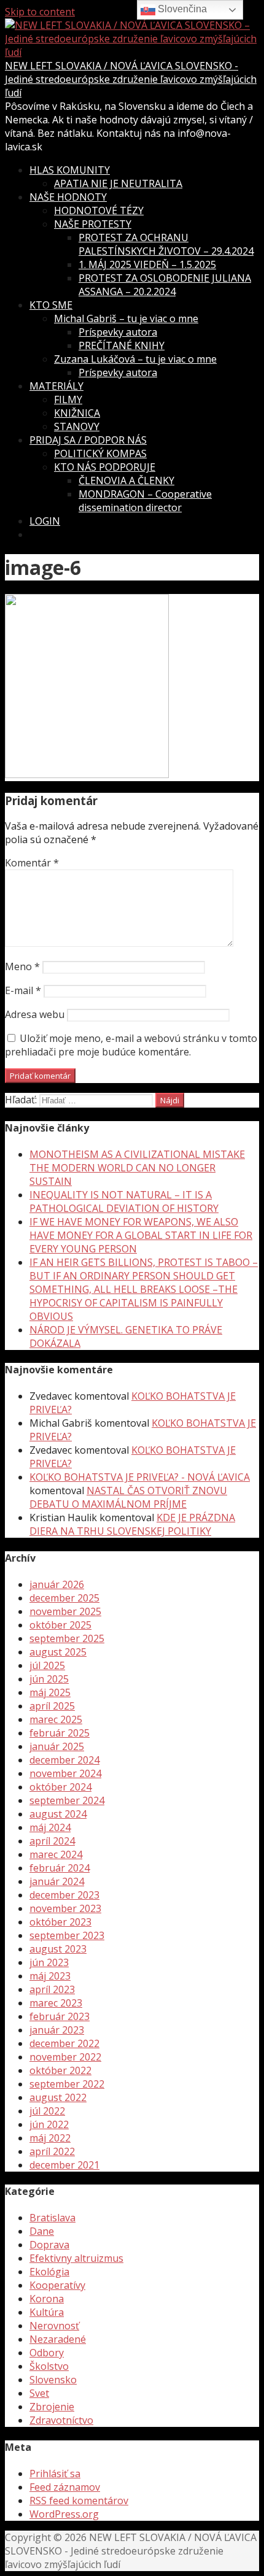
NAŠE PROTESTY (93, 224)
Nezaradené (58, 2339)
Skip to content (40, 12)
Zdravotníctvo (61, 2420)
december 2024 (64, 1760)
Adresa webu (35, 1014)
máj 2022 (50, 2138)
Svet (39, 2393)
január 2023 (57, 2030)
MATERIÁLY (56, 386)
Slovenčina (181, 9)
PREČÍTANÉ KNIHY (122, 345)
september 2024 (67, 1800)
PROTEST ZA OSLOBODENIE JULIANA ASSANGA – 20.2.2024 (165, 285)
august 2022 (58, 2097)
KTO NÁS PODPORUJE (105, 467)
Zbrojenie (52, 2407)
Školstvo (49, 2366)
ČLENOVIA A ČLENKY (126, 480)
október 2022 (60, 2070)
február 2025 (60, 1733)
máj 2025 (50, 1692)
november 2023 (65, 1908)
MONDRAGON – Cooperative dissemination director (145, 501)
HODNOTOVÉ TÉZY (99, 210)
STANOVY (77, 426)
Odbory (47, 2353)
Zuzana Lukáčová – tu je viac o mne (135, 359)
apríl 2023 (52, 1989)
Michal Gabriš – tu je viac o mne (126, 318)
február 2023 (60, 2016)
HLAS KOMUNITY (70, 170)
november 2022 (65, 2057)
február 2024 (60, 1868)
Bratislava (52, 2218)
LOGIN (45, 521)
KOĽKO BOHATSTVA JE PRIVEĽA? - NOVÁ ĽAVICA (140, 1477)
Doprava (49, 2245)
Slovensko (53, 2380)
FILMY (68, 399)
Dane (42, 2231)
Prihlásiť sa (55, 2474)
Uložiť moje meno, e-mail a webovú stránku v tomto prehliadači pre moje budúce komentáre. (131, 1045)
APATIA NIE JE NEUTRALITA (118, 183)
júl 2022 (47, 2111)
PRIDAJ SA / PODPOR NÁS (88, 440)
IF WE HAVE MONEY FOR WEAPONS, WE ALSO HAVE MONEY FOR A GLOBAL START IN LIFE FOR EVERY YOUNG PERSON (141, 1235)
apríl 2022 (52, 2151)
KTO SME (51, 305)
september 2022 (67, 2084)
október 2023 (60, 1922)
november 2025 (65, 1611)
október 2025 (60, 1625)
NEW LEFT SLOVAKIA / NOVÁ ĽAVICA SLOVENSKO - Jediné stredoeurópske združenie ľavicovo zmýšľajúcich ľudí (131, 79)
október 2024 (60, 1787)
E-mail (23, 990)
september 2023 (67, 1935)
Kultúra (47, 2312)
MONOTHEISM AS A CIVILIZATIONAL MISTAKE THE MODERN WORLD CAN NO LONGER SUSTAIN (137, 1168)
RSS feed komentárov (79, 2501)
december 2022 (64, 2043)
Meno (22, 966)
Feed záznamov (65, 2487)
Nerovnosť (54, 2326)
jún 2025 (49, 1679)
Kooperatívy (57, 2285)
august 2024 (58, 1814)
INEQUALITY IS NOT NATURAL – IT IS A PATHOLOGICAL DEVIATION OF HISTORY (124, 1201)
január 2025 (57, 1746)
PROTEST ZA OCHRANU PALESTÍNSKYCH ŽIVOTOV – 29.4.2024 (166, 244)
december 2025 (64, 1598)
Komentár (32, 863)
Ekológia (49, 2272)
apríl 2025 (52, 1706)
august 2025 (58, 1652)
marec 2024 (56, 1854)
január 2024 (57, 1881)
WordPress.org (64, 2514)
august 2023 (58, 1949)
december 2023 (64, 1895)
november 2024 (65, 1773)
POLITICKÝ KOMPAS (100, 453)
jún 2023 (49, 1962)
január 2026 (57, 1584)
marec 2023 (56, 2003)
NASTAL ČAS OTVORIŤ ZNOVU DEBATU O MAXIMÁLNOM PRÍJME (128, 1497)
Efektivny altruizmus (76, 2258)
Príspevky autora (118, 332)
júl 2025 (47, 1665)
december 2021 (64, 2165)
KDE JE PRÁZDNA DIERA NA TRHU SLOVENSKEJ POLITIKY (132, 1524)
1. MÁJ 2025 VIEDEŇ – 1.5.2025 (147, 264)
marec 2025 (56, 1719)
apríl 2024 (52, 1841)
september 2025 (67, 1638)
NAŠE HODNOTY (68, 197)
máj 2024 (50, 1827)
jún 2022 (49, 2124)
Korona (47, 2299)
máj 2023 (50, 1976)
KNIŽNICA (77, 413)
